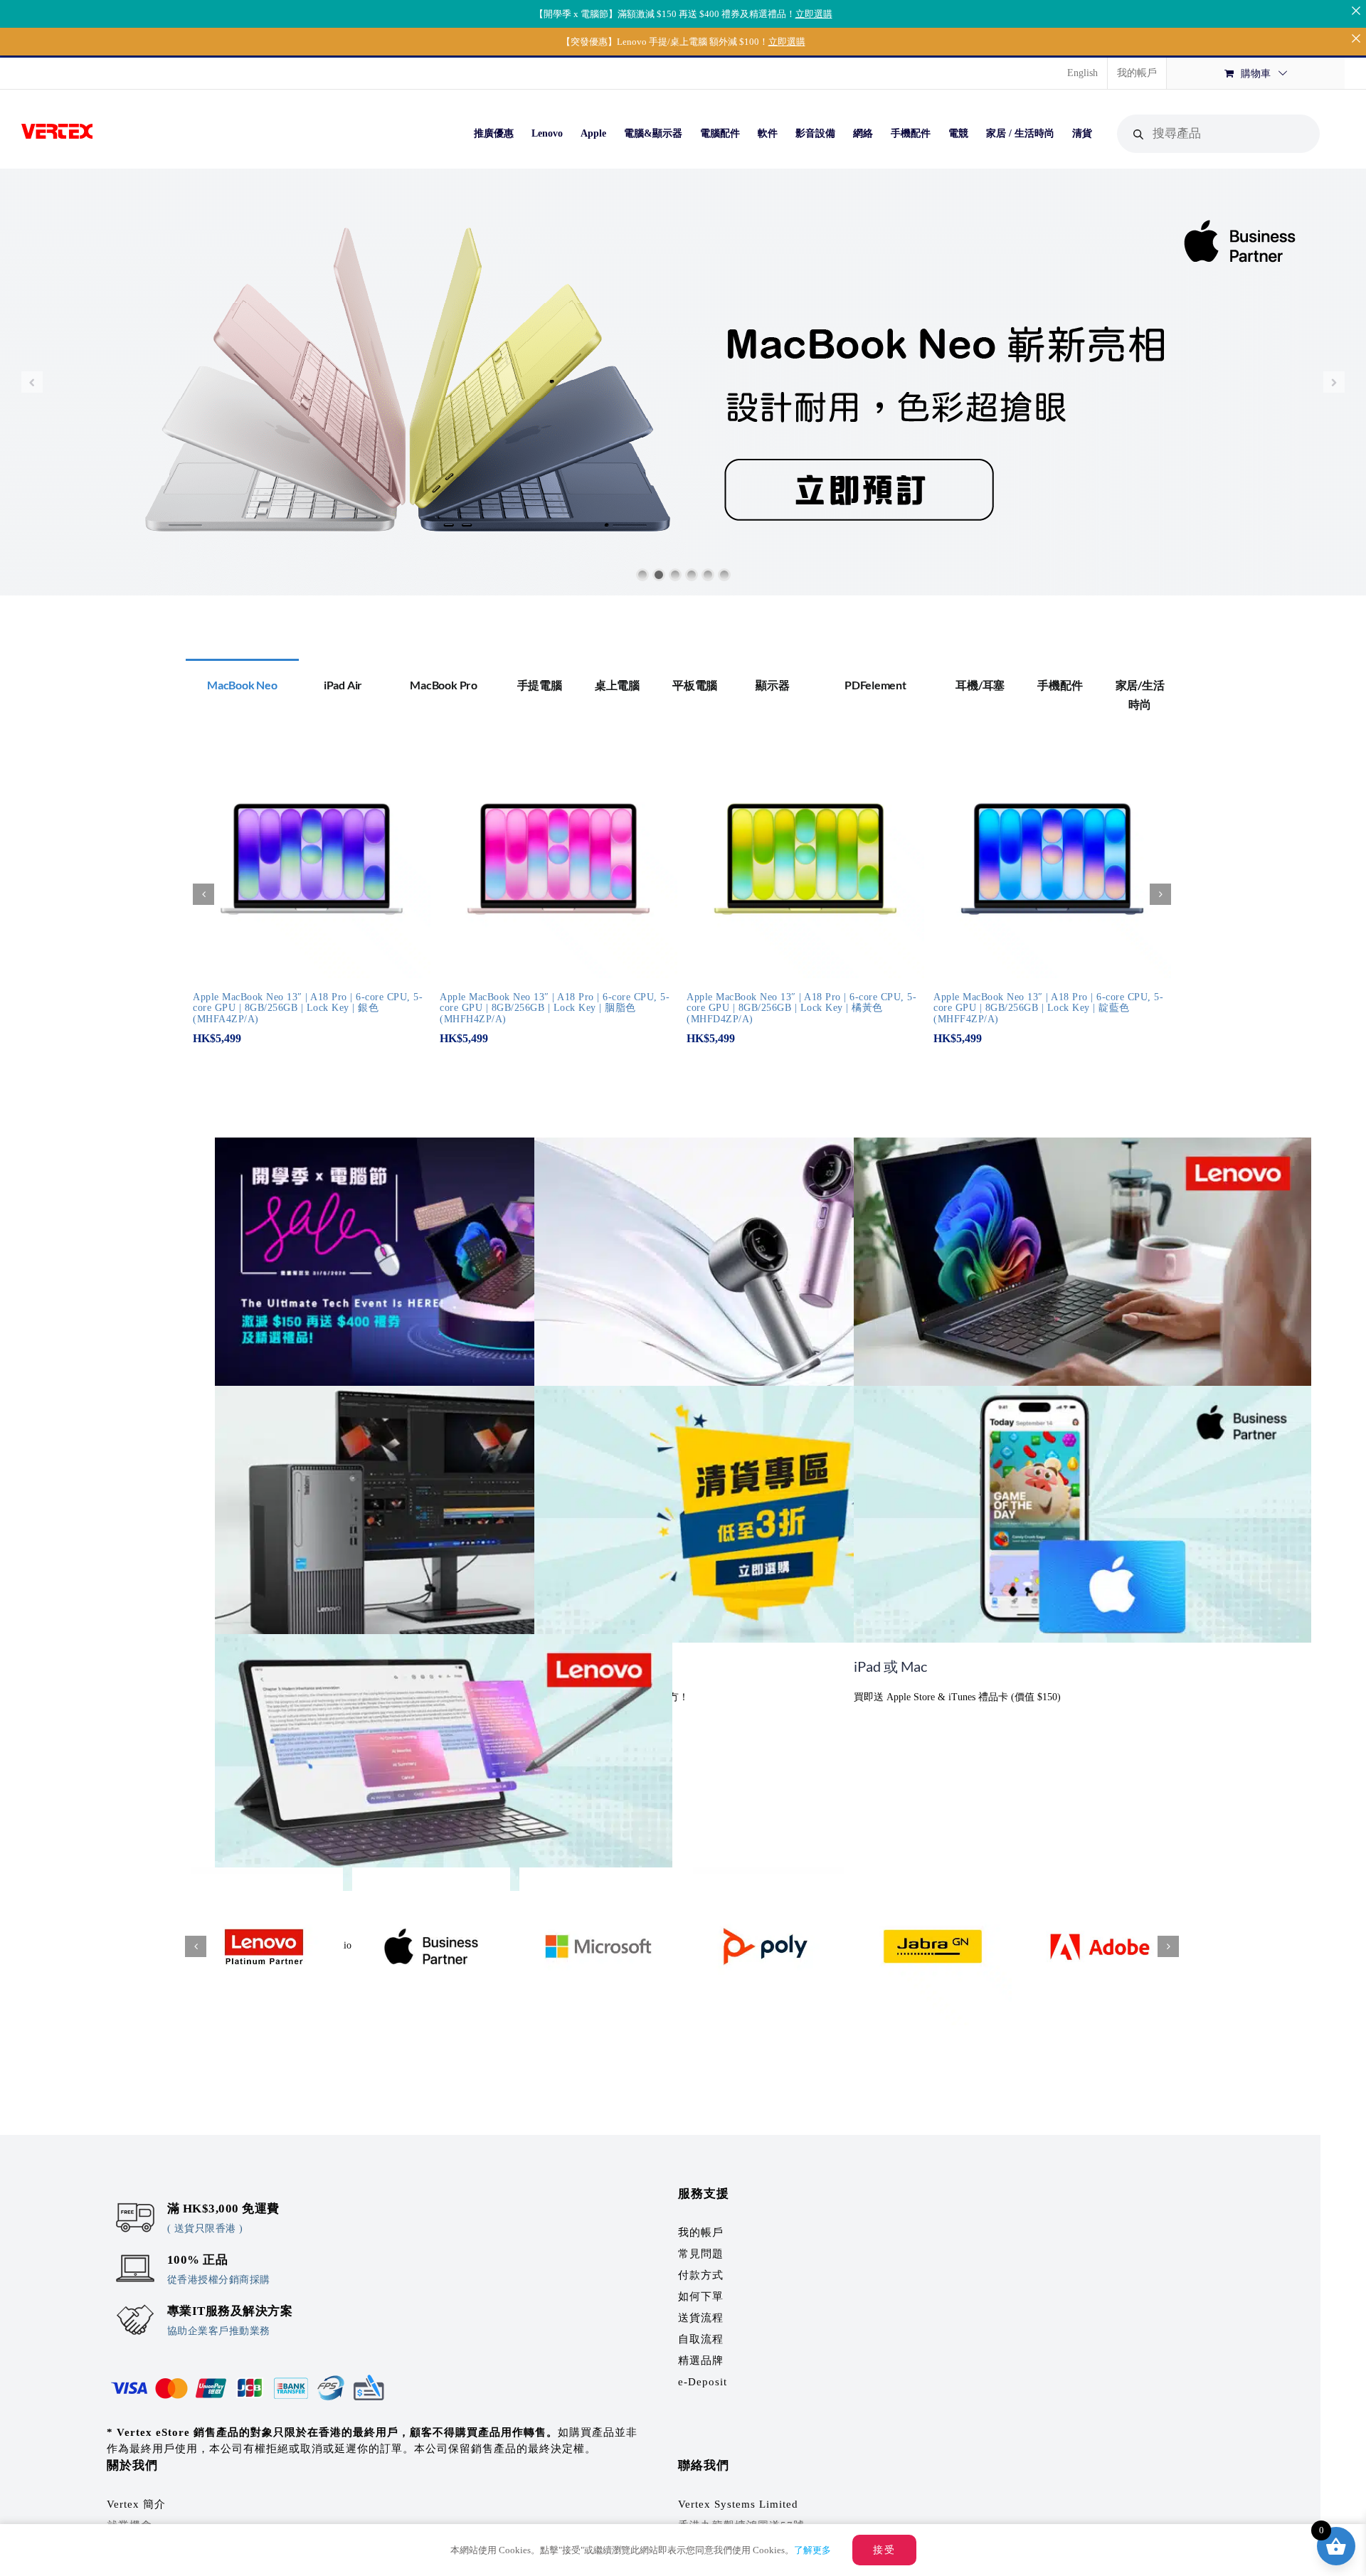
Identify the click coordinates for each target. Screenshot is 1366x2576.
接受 (884, 2550)
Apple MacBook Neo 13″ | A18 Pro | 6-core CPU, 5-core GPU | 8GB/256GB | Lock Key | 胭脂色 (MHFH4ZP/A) (555, 1008)
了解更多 (812, 2550)
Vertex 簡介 (136, 2504)
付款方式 (701, 2275)
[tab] (242, 684)
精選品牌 (701, 2360)
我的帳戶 (701, 2232)
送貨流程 (701, 2318)
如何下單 (701, 2296)
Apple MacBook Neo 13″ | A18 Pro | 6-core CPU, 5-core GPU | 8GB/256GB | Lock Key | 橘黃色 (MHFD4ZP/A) (801, 1008)
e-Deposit (703, 2382)
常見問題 (701, 2254)
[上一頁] (203, 894)
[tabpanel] (683, 901)
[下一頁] (1160, 894)
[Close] (1356, 10)
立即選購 (814, 14)
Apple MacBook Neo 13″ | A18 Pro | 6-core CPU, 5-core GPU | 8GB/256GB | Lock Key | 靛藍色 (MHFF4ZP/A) (1048, 1008)
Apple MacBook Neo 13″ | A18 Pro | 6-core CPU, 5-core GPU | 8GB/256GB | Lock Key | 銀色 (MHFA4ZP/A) (308, 1008)
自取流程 (701, 2339)
